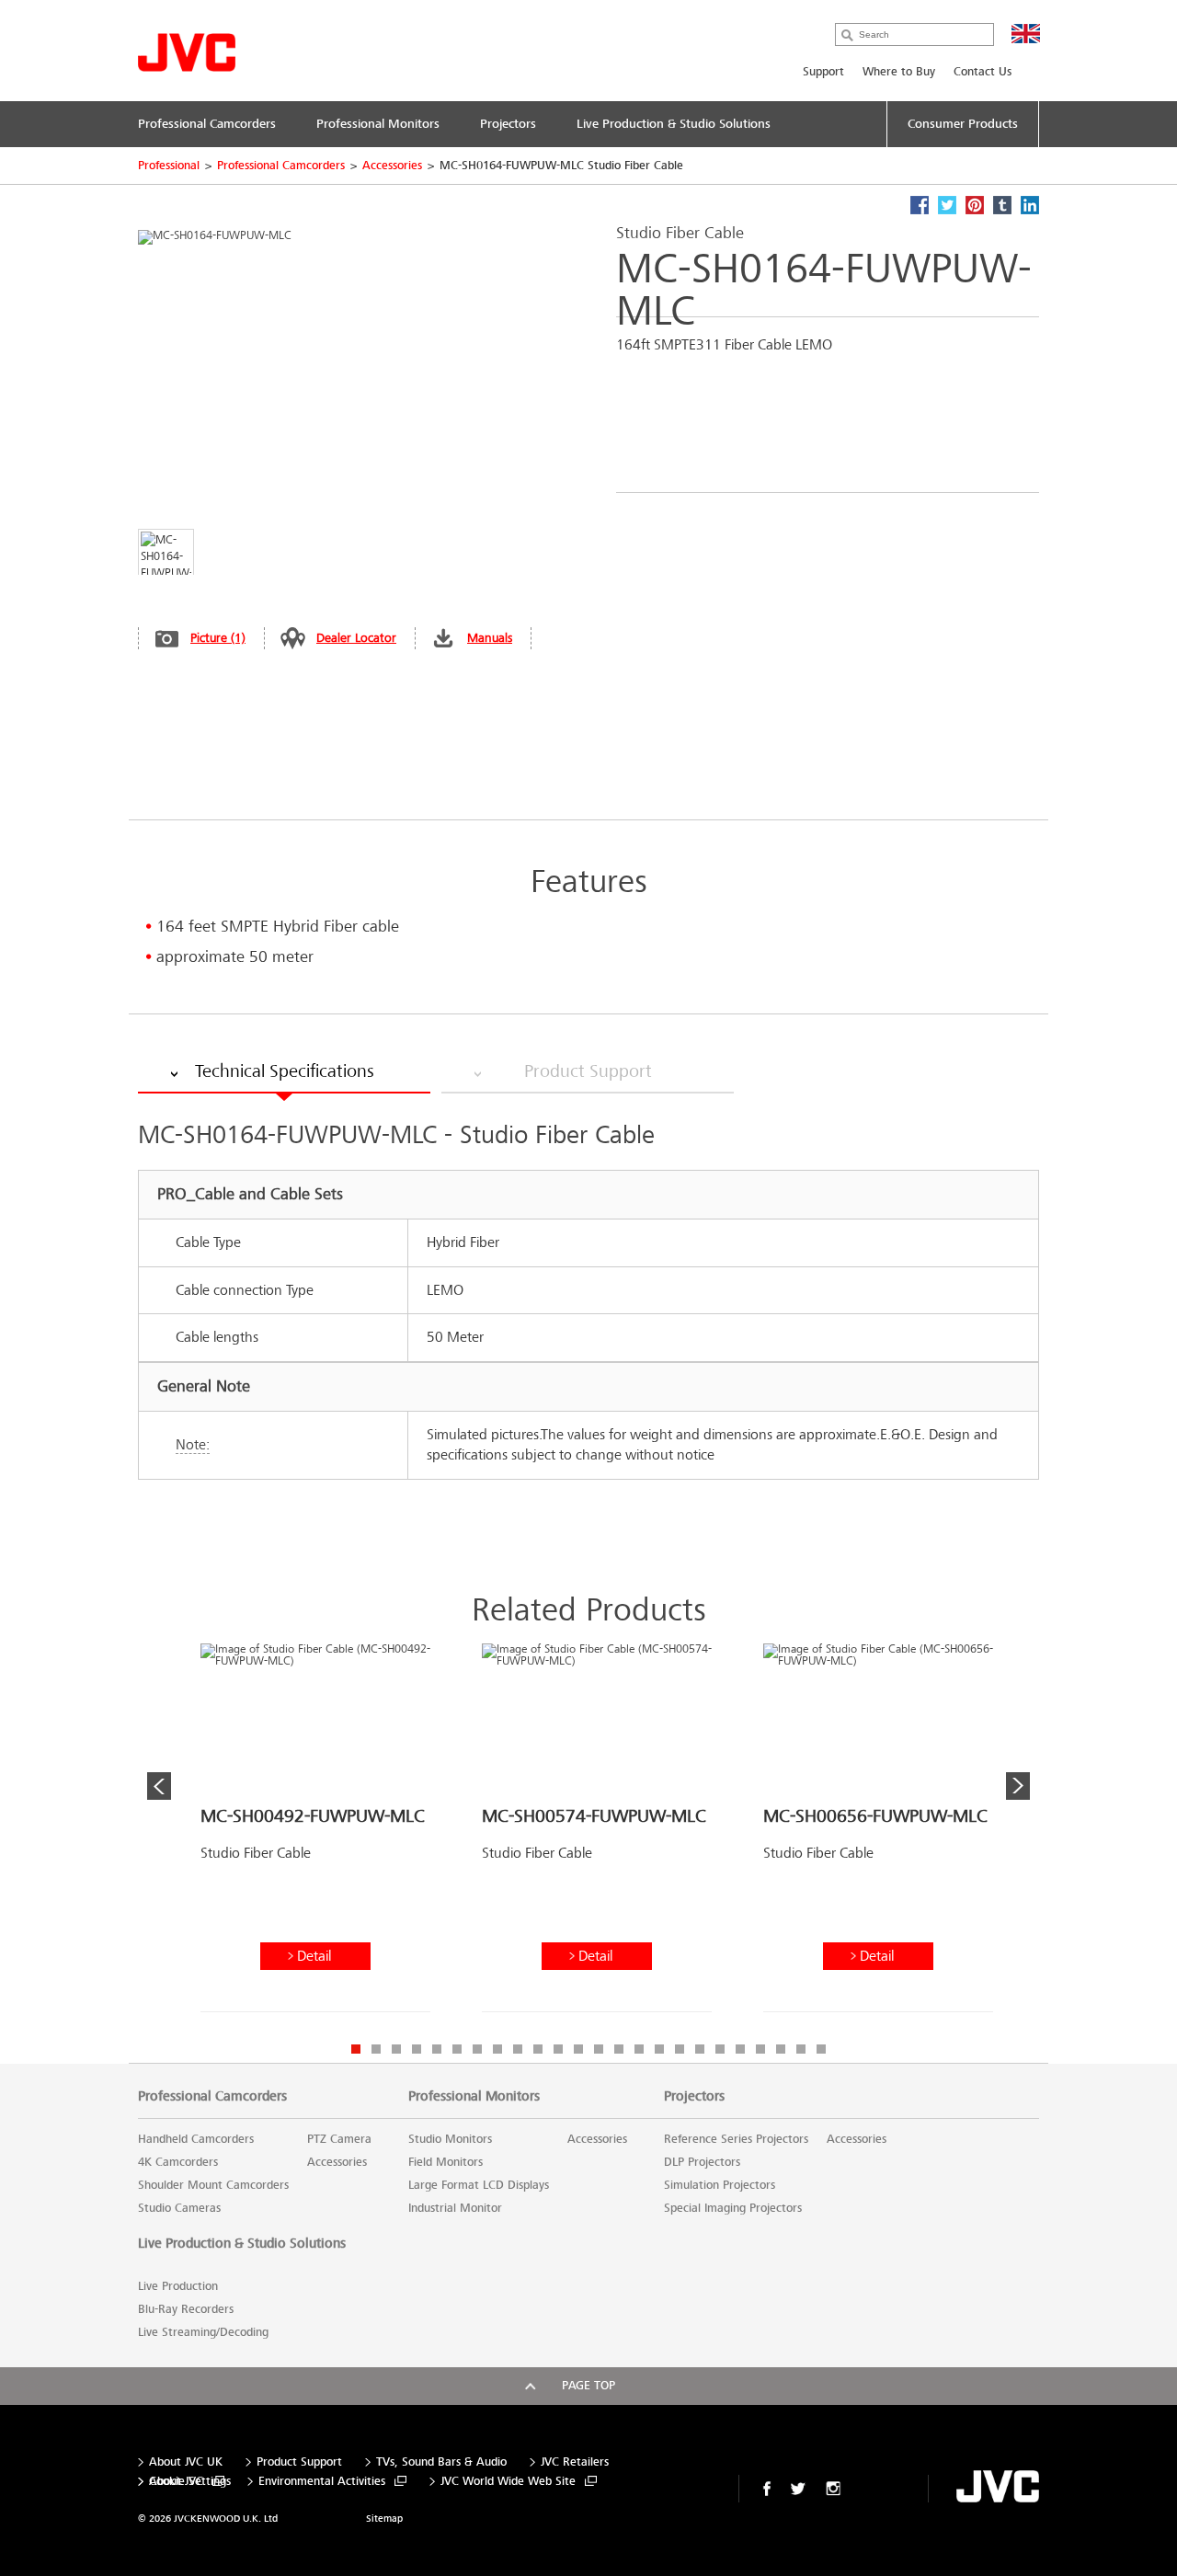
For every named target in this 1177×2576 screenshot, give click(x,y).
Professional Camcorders (281, 166)
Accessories (392, 166)
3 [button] (396, 2049)
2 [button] (376, 2049)
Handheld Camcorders (196, 2139)
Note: (193, 1444)
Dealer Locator (356, 638)
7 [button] (477, 2049)
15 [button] (639, 2049)
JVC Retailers (575, 2462)
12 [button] (578, 2049)
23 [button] (801, 2049)
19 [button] (720, 2049)
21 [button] (760, 2049)
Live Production (178, 2286)
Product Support (299, 2462)
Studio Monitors (450, 2139)
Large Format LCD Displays (479, 2185)
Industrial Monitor (455, 2208)
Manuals (490, 638)
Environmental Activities (322, 2482)
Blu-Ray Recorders (186, 2309)
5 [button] (437, 2049)
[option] (315, 1835)
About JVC (176, 2482)
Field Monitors (446, 2162)
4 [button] (417, 2049)
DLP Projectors (702, 2162)
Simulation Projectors (720, 2185)
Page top (588, 2386)
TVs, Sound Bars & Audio (441, 2462)
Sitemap (384, 2519)
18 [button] (700, 2049)
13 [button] (599, 2049)
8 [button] (497, 2049)
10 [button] (538, 2049)
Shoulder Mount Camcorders (213, 2185)
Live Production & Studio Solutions (242, 2243)
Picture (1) (218, 638)
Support (823, 72)
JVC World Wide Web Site (508, 2482)
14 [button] (619, 2049)
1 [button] (356, 2049)
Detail (314, 1956)
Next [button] (1018, 1786)
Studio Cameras (179, 2208)
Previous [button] (159, 1786)
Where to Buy (899, 72)
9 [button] (518, 2049)
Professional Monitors (474, 2096)
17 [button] (680, 2049)
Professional (169, 166)
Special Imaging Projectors (733, 2208)
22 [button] (781, 2049)
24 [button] (821, 2049)
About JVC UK (186, 2462)
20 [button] (740, 2049)
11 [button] (558, 2049)
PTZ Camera (339, 2139)
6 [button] (457, 2049)
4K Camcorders (178, 2162)
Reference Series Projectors (736, 2139)
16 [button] (659, 2049)
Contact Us (983, 72)
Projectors (694, 2096)
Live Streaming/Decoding (203, 2332)
